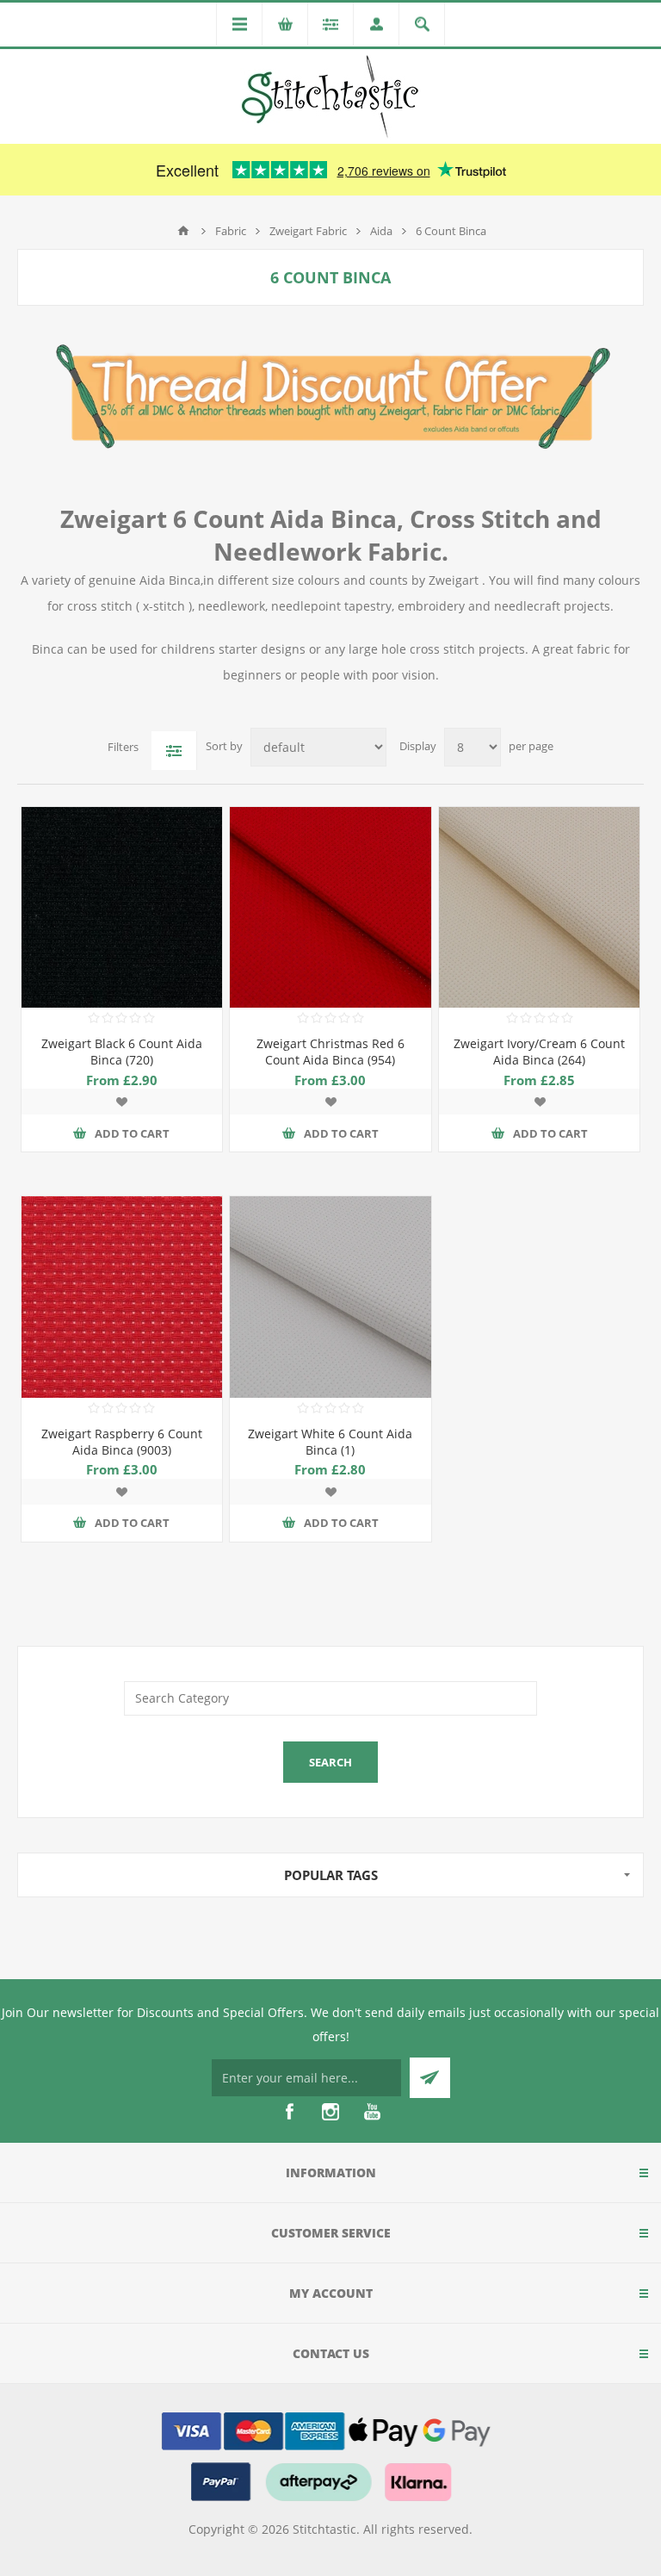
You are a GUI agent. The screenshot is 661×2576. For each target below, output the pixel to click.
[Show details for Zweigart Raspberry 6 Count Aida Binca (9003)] (122, 1297)
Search (330, 1762)
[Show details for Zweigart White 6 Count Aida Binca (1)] (330, 1297)
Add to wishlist (121, 1102)
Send (430, 2078)
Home (183, 231)
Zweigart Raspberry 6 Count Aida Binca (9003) (122, 1442)
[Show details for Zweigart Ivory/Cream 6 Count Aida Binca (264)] (539, 907)
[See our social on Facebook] (289, 2112)
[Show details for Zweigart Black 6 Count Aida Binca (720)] (122, 907)
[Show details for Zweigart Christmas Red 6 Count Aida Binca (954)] (330, 907)
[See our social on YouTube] (372, 2112)
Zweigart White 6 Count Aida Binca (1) (330, 1442)
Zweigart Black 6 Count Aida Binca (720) (122, 1052)
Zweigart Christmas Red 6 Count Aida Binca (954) (330, 1052)
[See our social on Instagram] (330, 2112)
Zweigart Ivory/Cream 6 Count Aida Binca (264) (539, 1052)
